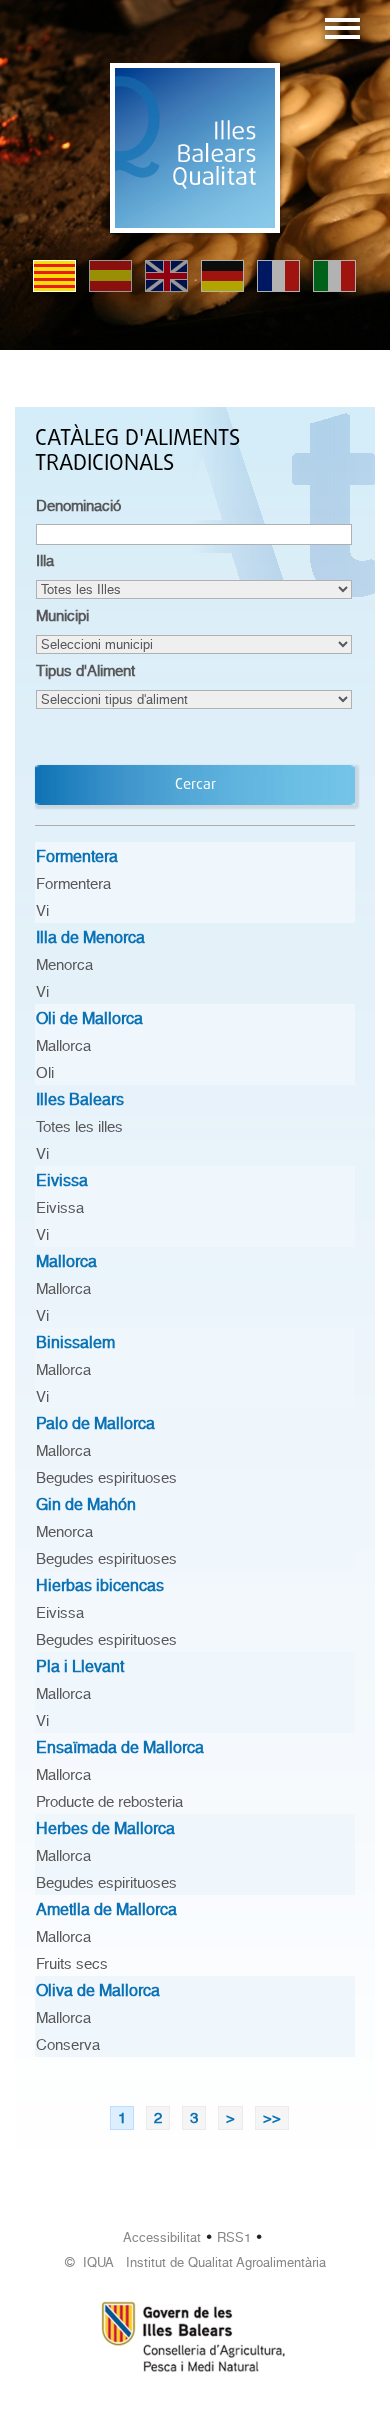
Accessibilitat (162, 2237)
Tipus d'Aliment (85, 671)
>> (272, 2118)
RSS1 (234, 2237)
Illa (45, 561)
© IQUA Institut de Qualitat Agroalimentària (195, 2262)
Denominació (78, 506)
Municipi (62, 616)
